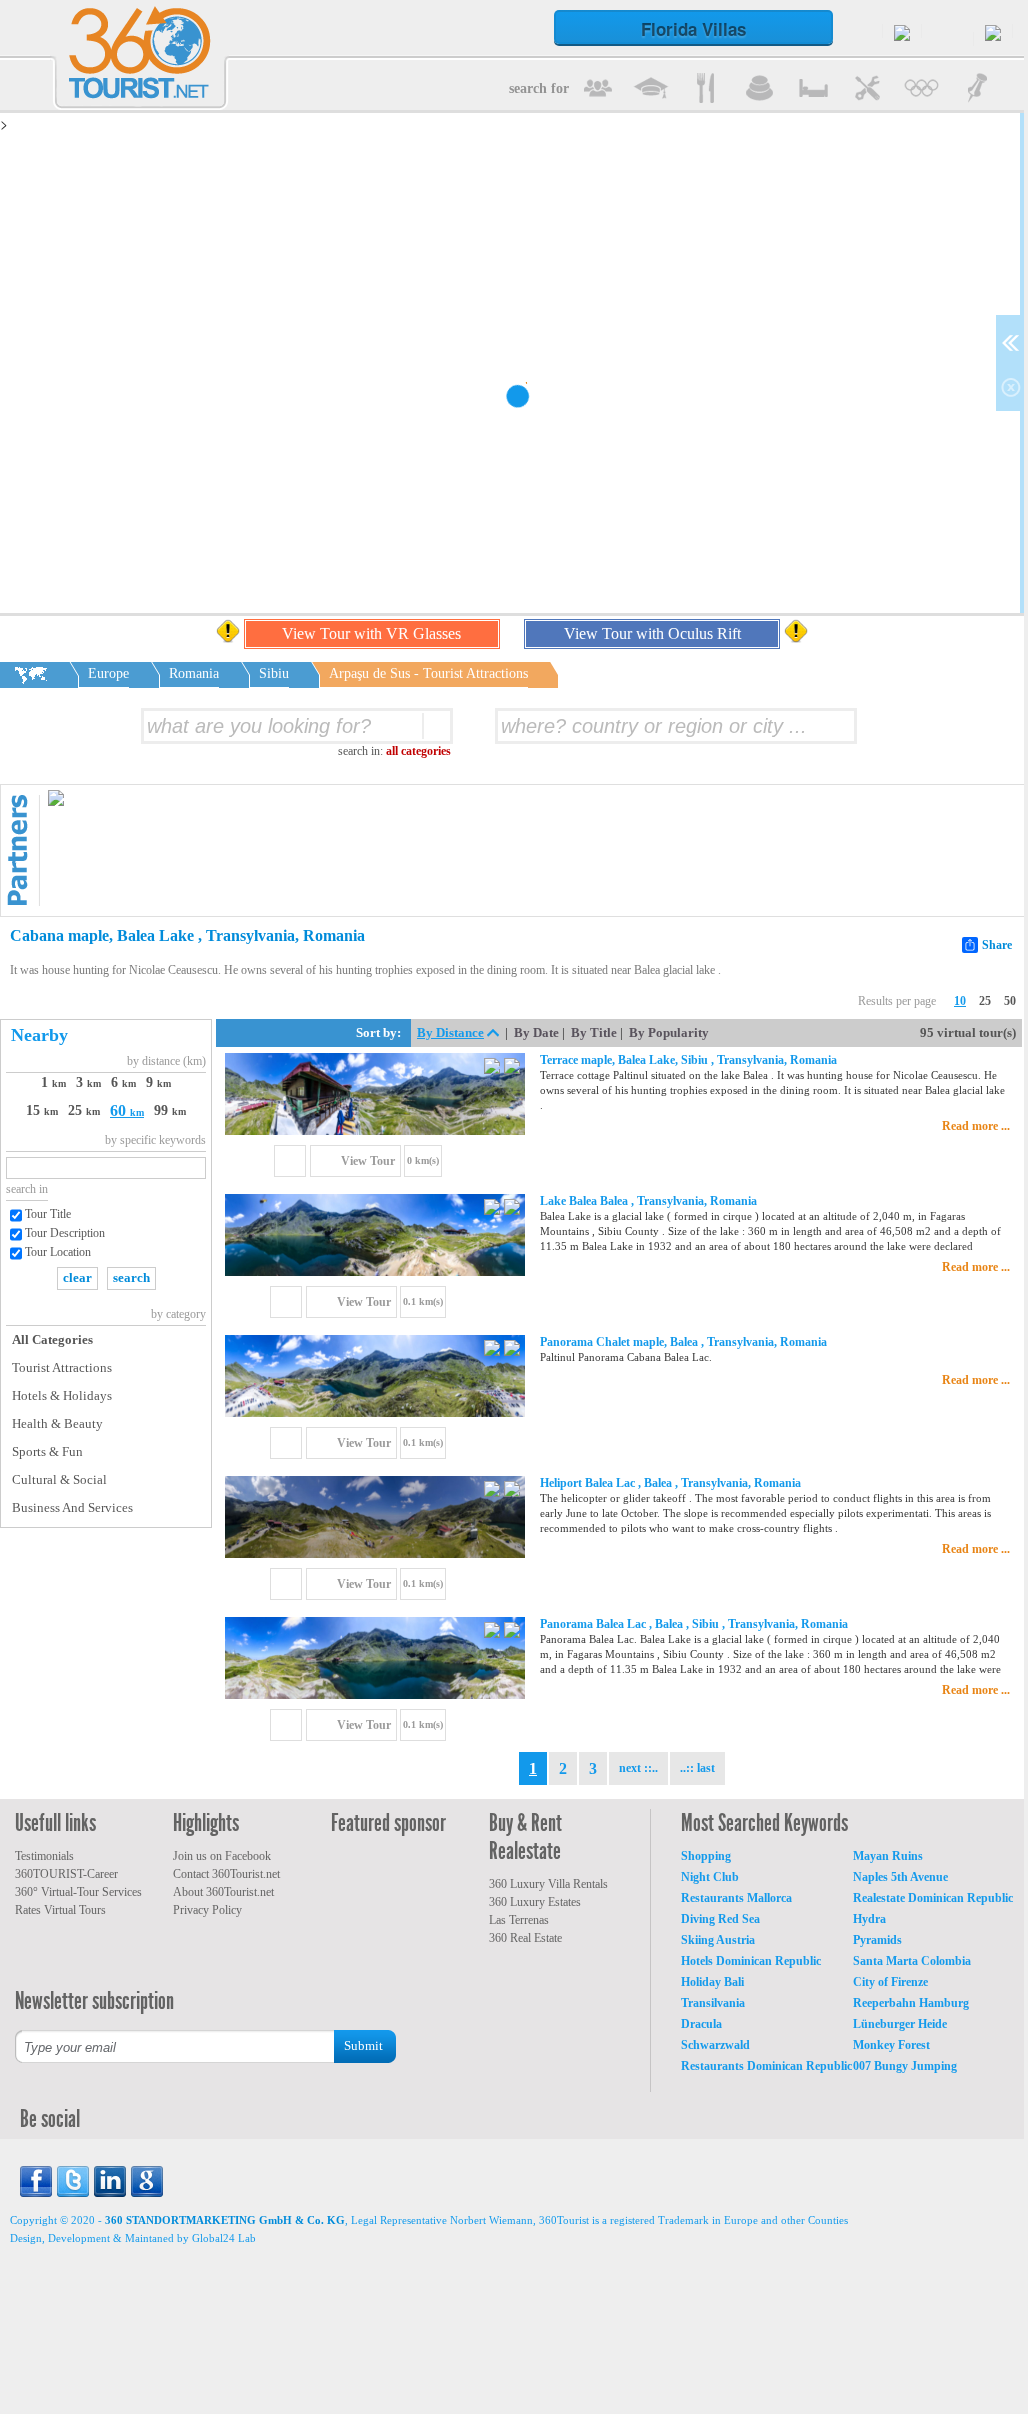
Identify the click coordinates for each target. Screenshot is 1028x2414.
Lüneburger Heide (900, 2024)
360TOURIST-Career (66, 1874)
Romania (194, 673)
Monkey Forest (891, 2045)
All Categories (52, 1339)
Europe (108, 673)
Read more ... (976, 1126)
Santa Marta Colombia (912, 1961)
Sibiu (274, 673)
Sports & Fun (47, 1451)
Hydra (869, 1919)
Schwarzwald (715, 2045)
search (131, 1277)
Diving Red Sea (720, 1919)
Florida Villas (693, 29)
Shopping (706, 1856)
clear (77, 1277)
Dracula (701, 2024)
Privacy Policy (207, 1910)
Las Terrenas (519, 1920)
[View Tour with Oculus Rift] (512, 1068)
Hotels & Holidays (62, 1395)
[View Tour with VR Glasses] (494, 1068)
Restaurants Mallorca (736, 1898)
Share (997, 945)
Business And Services (72, 1507)
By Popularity (669, 1032)
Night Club (710, 1877)
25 (985, 1001)
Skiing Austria (718, 1940)
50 (1010, 1001)
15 (42, 1110)
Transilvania (713, 2003)
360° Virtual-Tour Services (78, 1892)
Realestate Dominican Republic (933, 1898)
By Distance (450, 1032)
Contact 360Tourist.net (226, 1874)
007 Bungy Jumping (905, 2066)
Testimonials (44, 1856)
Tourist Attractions (62, 1367)
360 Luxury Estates (535, 1902)
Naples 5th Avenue (900, 1877)
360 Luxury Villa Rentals (548, 1884)
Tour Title (48, 1214)
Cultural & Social (59, 1479)
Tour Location (58, 1252)
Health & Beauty (57, 1423)
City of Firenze (890, 1982)
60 (127, 1110)
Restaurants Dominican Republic (766, 2066)
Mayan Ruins (888, 1856)
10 (960, 1001)
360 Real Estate (525, 1938)
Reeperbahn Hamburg (911, 2003)
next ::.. (638, 1768)
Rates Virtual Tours (60, 1910)
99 (170, 1110)
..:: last (697, 1768)
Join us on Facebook (222, 1856)
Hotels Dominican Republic (751, 1961)
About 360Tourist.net (223, 1892)
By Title (594, 1032)
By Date (536, 1032)
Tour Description (65, 1233)
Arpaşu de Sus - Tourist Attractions (428, 673)
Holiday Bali (712, 1982)
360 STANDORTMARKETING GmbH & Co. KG (225, 2220)
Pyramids (877, 1940)
